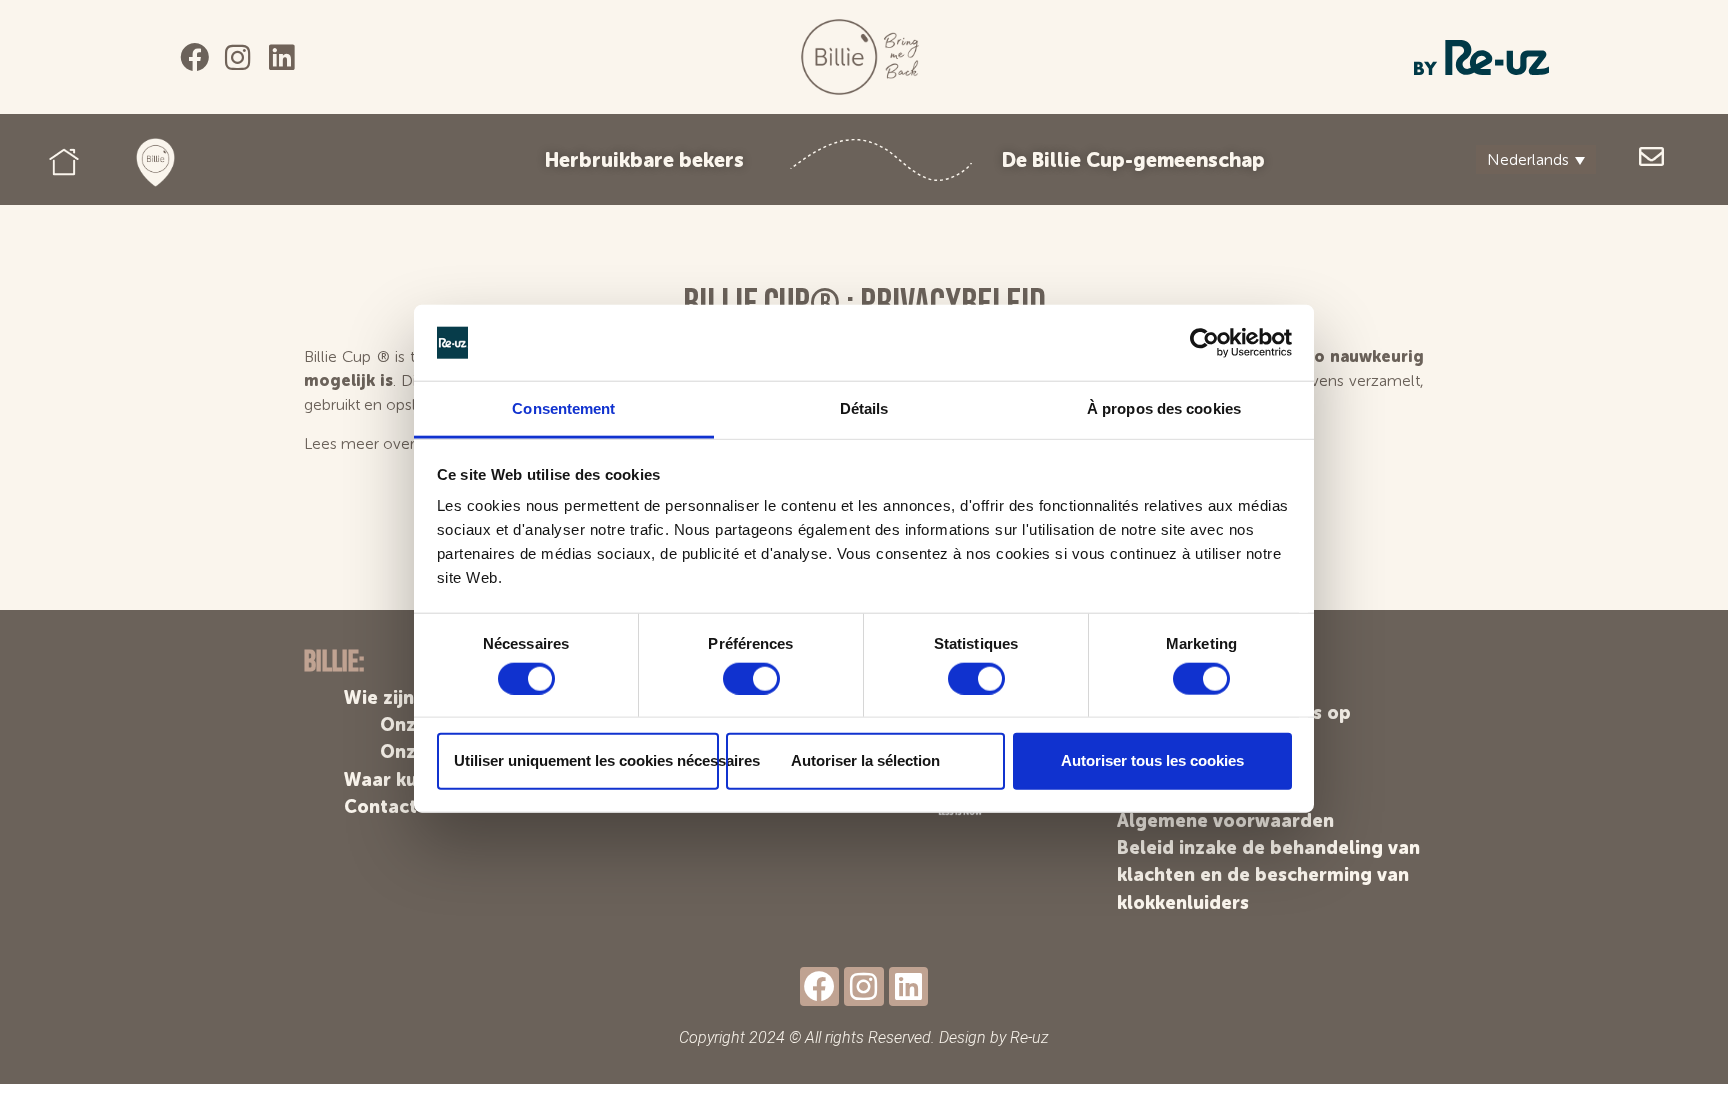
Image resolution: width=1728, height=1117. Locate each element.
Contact (380, 807)
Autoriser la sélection (865, 760)
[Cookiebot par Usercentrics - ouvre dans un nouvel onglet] (1204, 343)
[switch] (751, 678)
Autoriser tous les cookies (1152, 760)
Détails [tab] (864, 408)
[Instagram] (238, 57)
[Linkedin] (281, 57)
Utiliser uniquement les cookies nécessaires (586, 760)
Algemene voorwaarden (1225, 821)
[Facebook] (194, 57)
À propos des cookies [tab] (1164, 408)
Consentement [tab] (563, 408)
